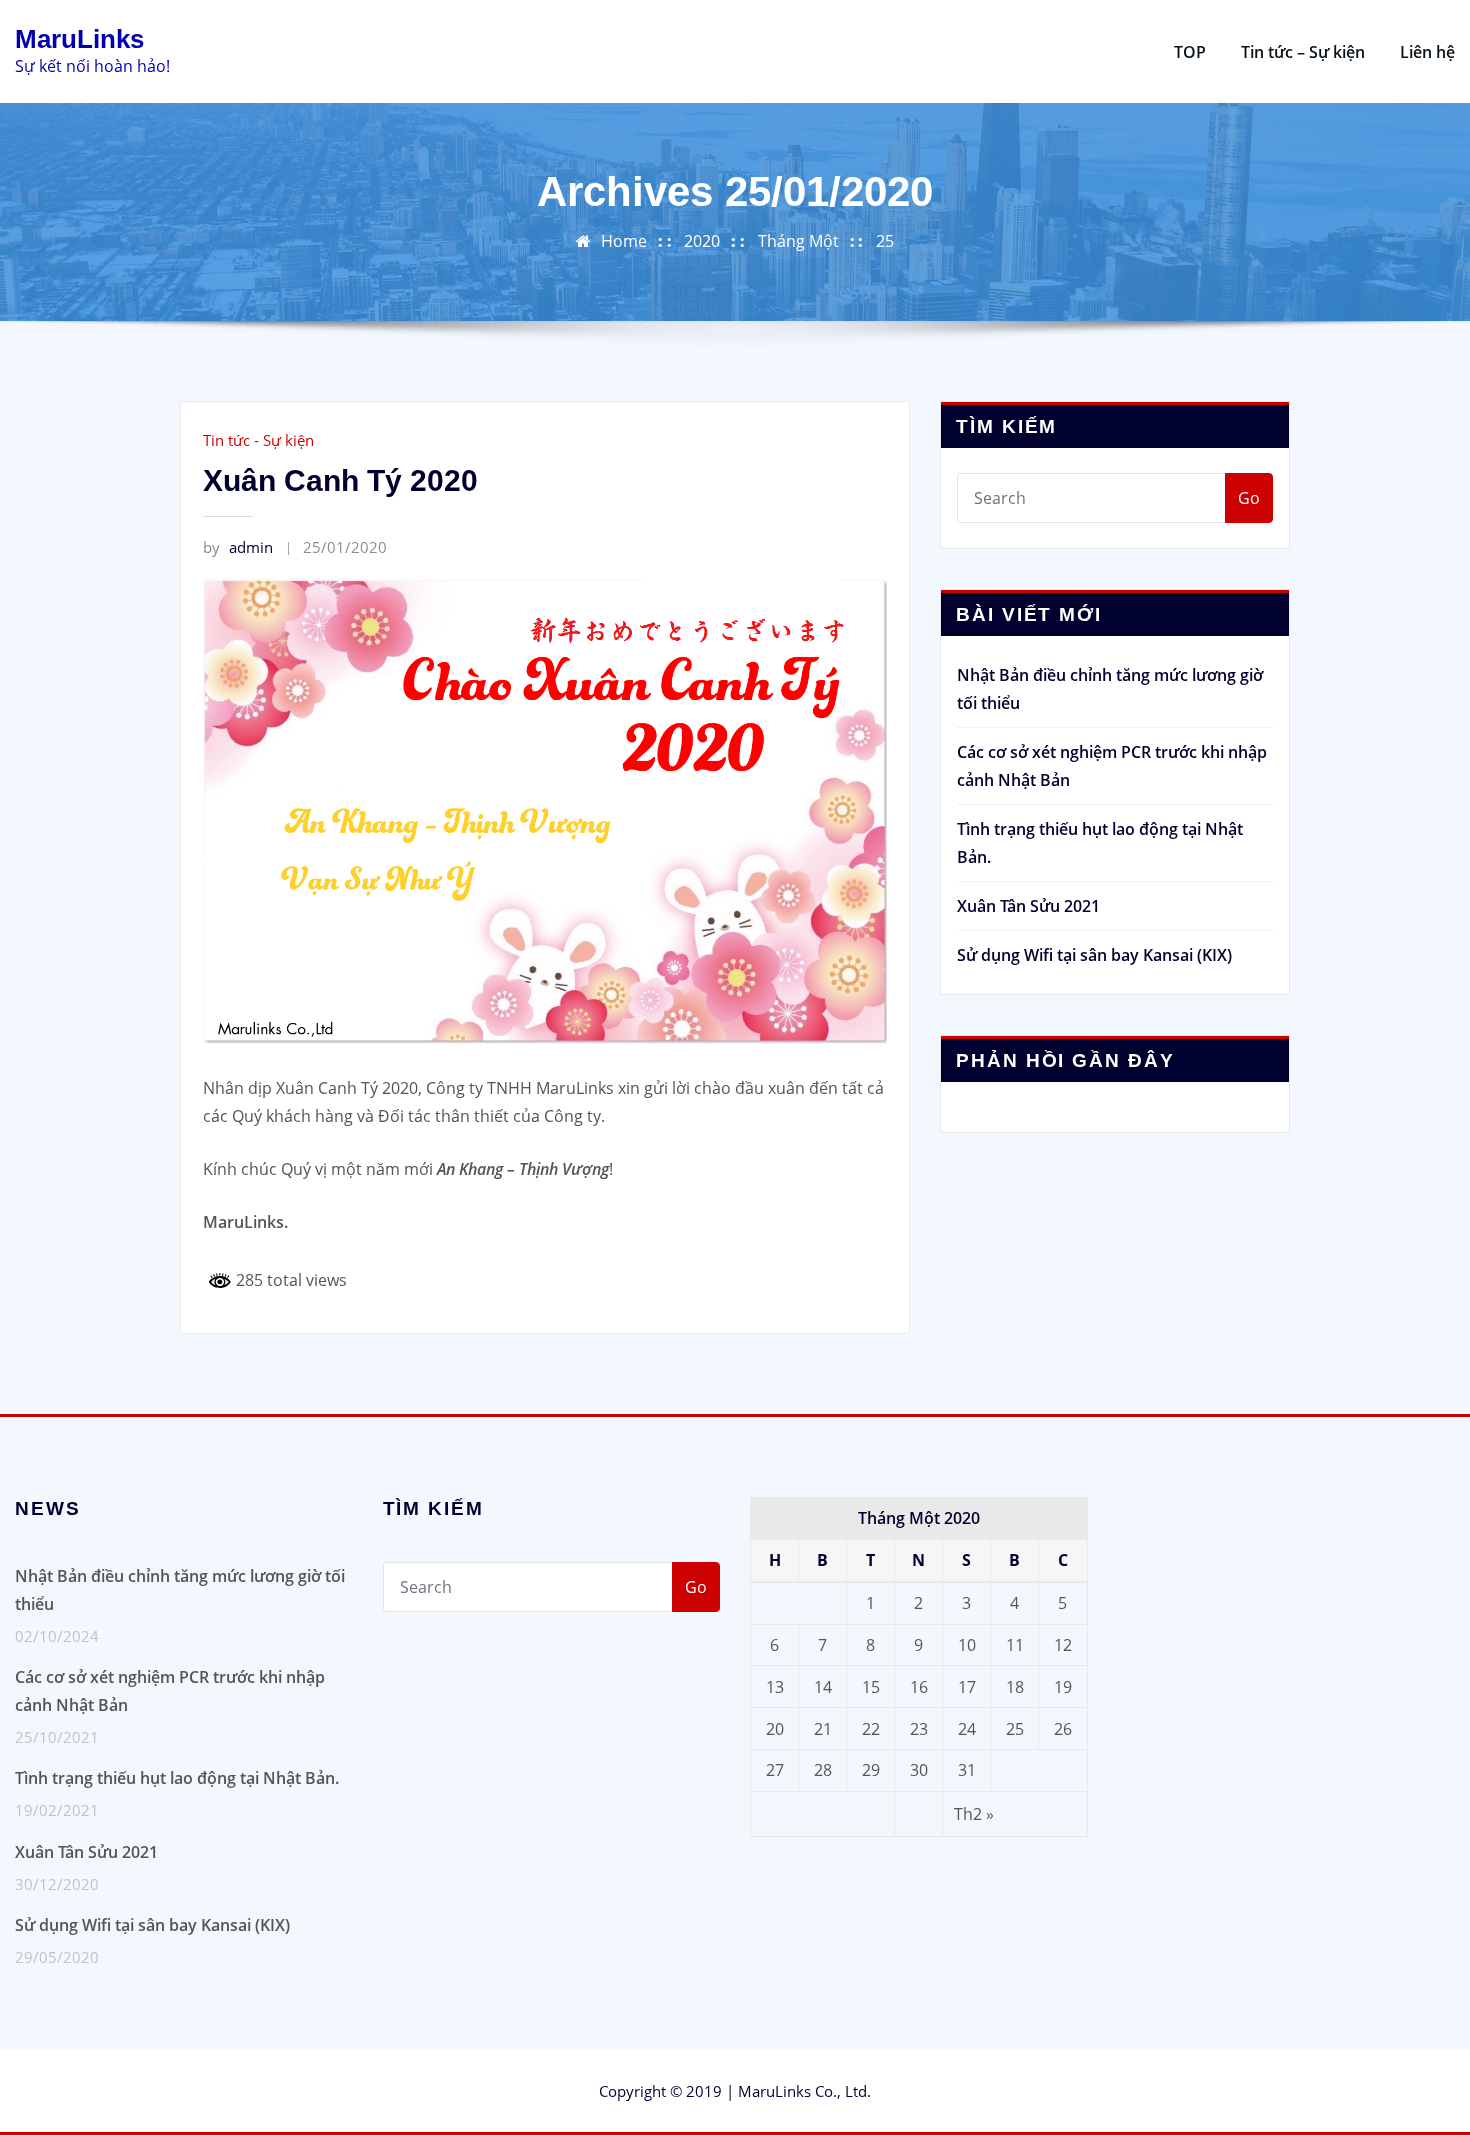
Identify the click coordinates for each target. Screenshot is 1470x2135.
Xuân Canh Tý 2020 (340, 480)
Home (624, 241)
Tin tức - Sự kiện (258, 440)
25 (885, 241)
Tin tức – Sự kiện (1303, 52)
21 (823, 1729)
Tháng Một (798, 241)
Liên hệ (1427, 52)
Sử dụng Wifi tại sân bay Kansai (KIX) (1094, 955)
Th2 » (974, 1814)
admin (238, 547)
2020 (702, 241)
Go (1249, 498)
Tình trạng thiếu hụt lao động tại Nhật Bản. (177, 1778)
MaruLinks (79, 39)
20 (775, 1729)
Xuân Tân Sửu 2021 (1028, 906)
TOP (1190, 52)
